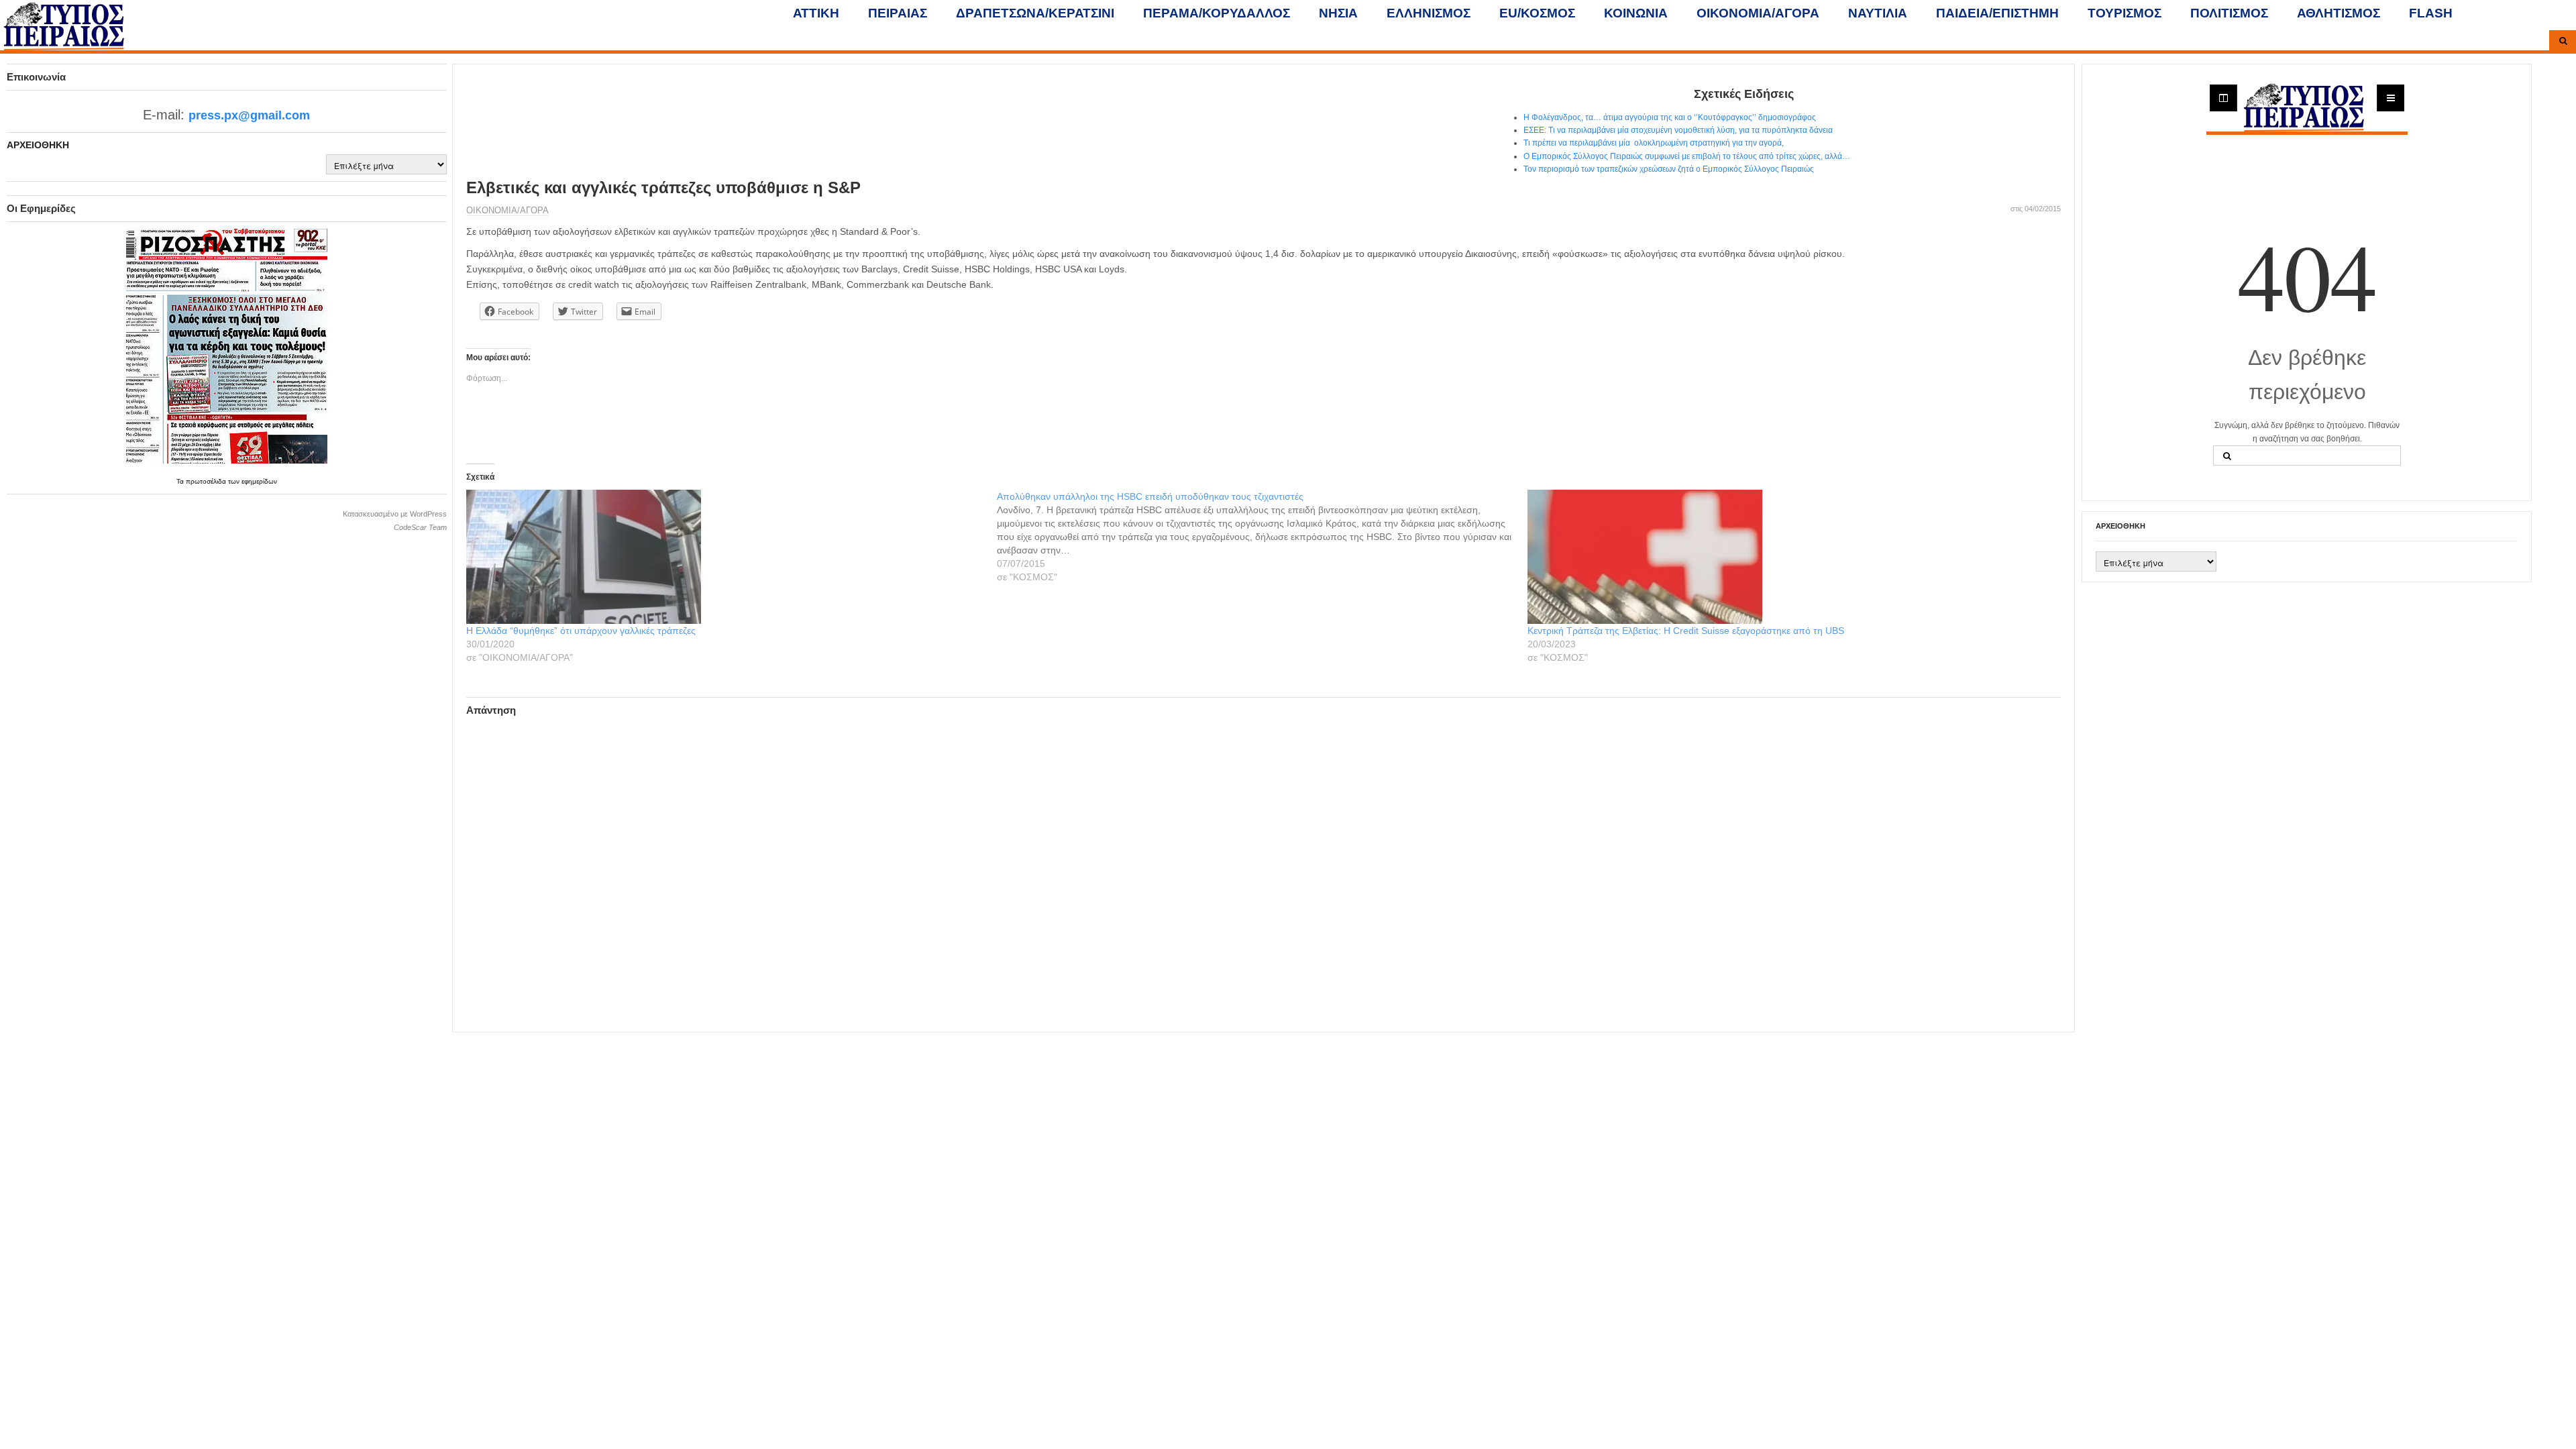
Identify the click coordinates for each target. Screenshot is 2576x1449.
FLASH (2431, 13)
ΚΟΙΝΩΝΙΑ (1636, 13)
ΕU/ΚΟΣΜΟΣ (1537, 13)
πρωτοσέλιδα (207, 481)
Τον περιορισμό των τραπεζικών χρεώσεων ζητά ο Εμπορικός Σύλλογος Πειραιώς (1669, 169)
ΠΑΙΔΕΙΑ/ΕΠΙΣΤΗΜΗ (1997, 13)
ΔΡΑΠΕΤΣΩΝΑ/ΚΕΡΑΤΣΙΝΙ (1035, 13)
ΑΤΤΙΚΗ (816, 13)
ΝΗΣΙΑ (1338, 13)
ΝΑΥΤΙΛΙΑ (1878, 13)
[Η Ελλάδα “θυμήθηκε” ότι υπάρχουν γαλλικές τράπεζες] (725, 557)
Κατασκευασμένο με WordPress (395, 514)
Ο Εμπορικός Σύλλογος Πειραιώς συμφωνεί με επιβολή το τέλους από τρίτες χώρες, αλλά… (1689, 156)
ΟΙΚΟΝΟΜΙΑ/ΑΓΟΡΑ (1758, 13)
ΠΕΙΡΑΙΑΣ (898, 13)
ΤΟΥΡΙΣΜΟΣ (2125, 13)
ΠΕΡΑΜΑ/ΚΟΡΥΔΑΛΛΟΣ (1217, 13)
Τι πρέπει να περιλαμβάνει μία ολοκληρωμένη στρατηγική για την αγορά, (1654, 143)
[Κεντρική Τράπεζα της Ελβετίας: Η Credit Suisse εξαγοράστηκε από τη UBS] (1786, 557)
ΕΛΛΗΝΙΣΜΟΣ (1429, 13)
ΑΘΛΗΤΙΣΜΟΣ (2339, 13)
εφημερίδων (259, 481)
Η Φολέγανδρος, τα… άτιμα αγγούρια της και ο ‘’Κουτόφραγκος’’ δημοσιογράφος (1670, 117)
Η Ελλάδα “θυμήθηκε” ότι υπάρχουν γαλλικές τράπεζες (581, 631)
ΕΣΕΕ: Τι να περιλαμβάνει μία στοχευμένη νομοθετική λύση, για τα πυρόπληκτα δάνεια (1678, 130)
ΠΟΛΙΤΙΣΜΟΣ (2229, 13)
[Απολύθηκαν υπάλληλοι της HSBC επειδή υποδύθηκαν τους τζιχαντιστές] (1262, 537)
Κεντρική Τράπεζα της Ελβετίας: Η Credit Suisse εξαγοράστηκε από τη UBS (1686, 631)
